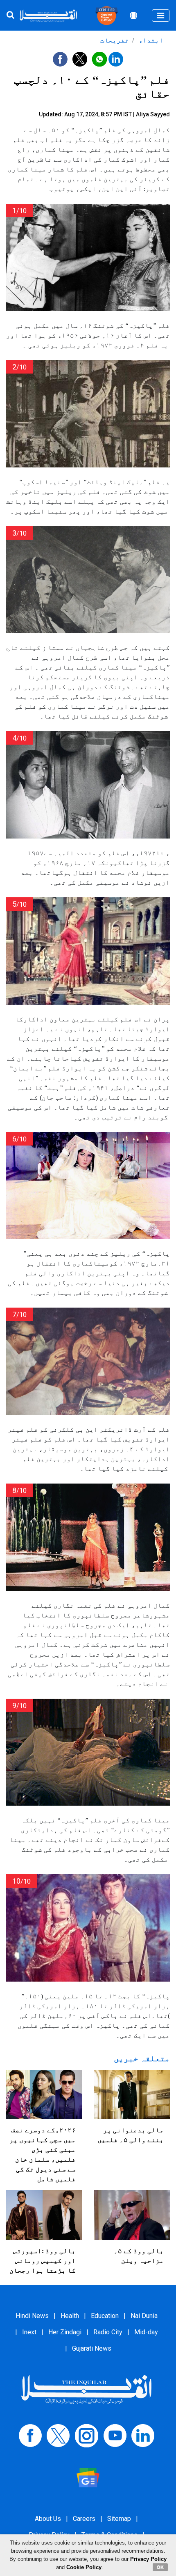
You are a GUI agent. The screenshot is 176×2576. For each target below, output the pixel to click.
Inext (29, 2332)
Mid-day (146, 2332)
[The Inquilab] (86, 2389)
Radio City (108, 2332)
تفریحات (115, 40)
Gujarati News (92, 2348)
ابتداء (150, 40)
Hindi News (32, 2316)
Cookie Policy (84, 2567)
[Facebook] (30, 2435)
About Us (48, 2519)
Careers (84, 2519)
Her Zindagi (65, 2332)
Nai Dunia (144, 2316)
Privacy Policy (148, 2559)
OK (160, 2567)
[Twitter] (58, 2435)
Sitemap (119, 2519)
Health (70, 2316)
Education (105, 2316)
